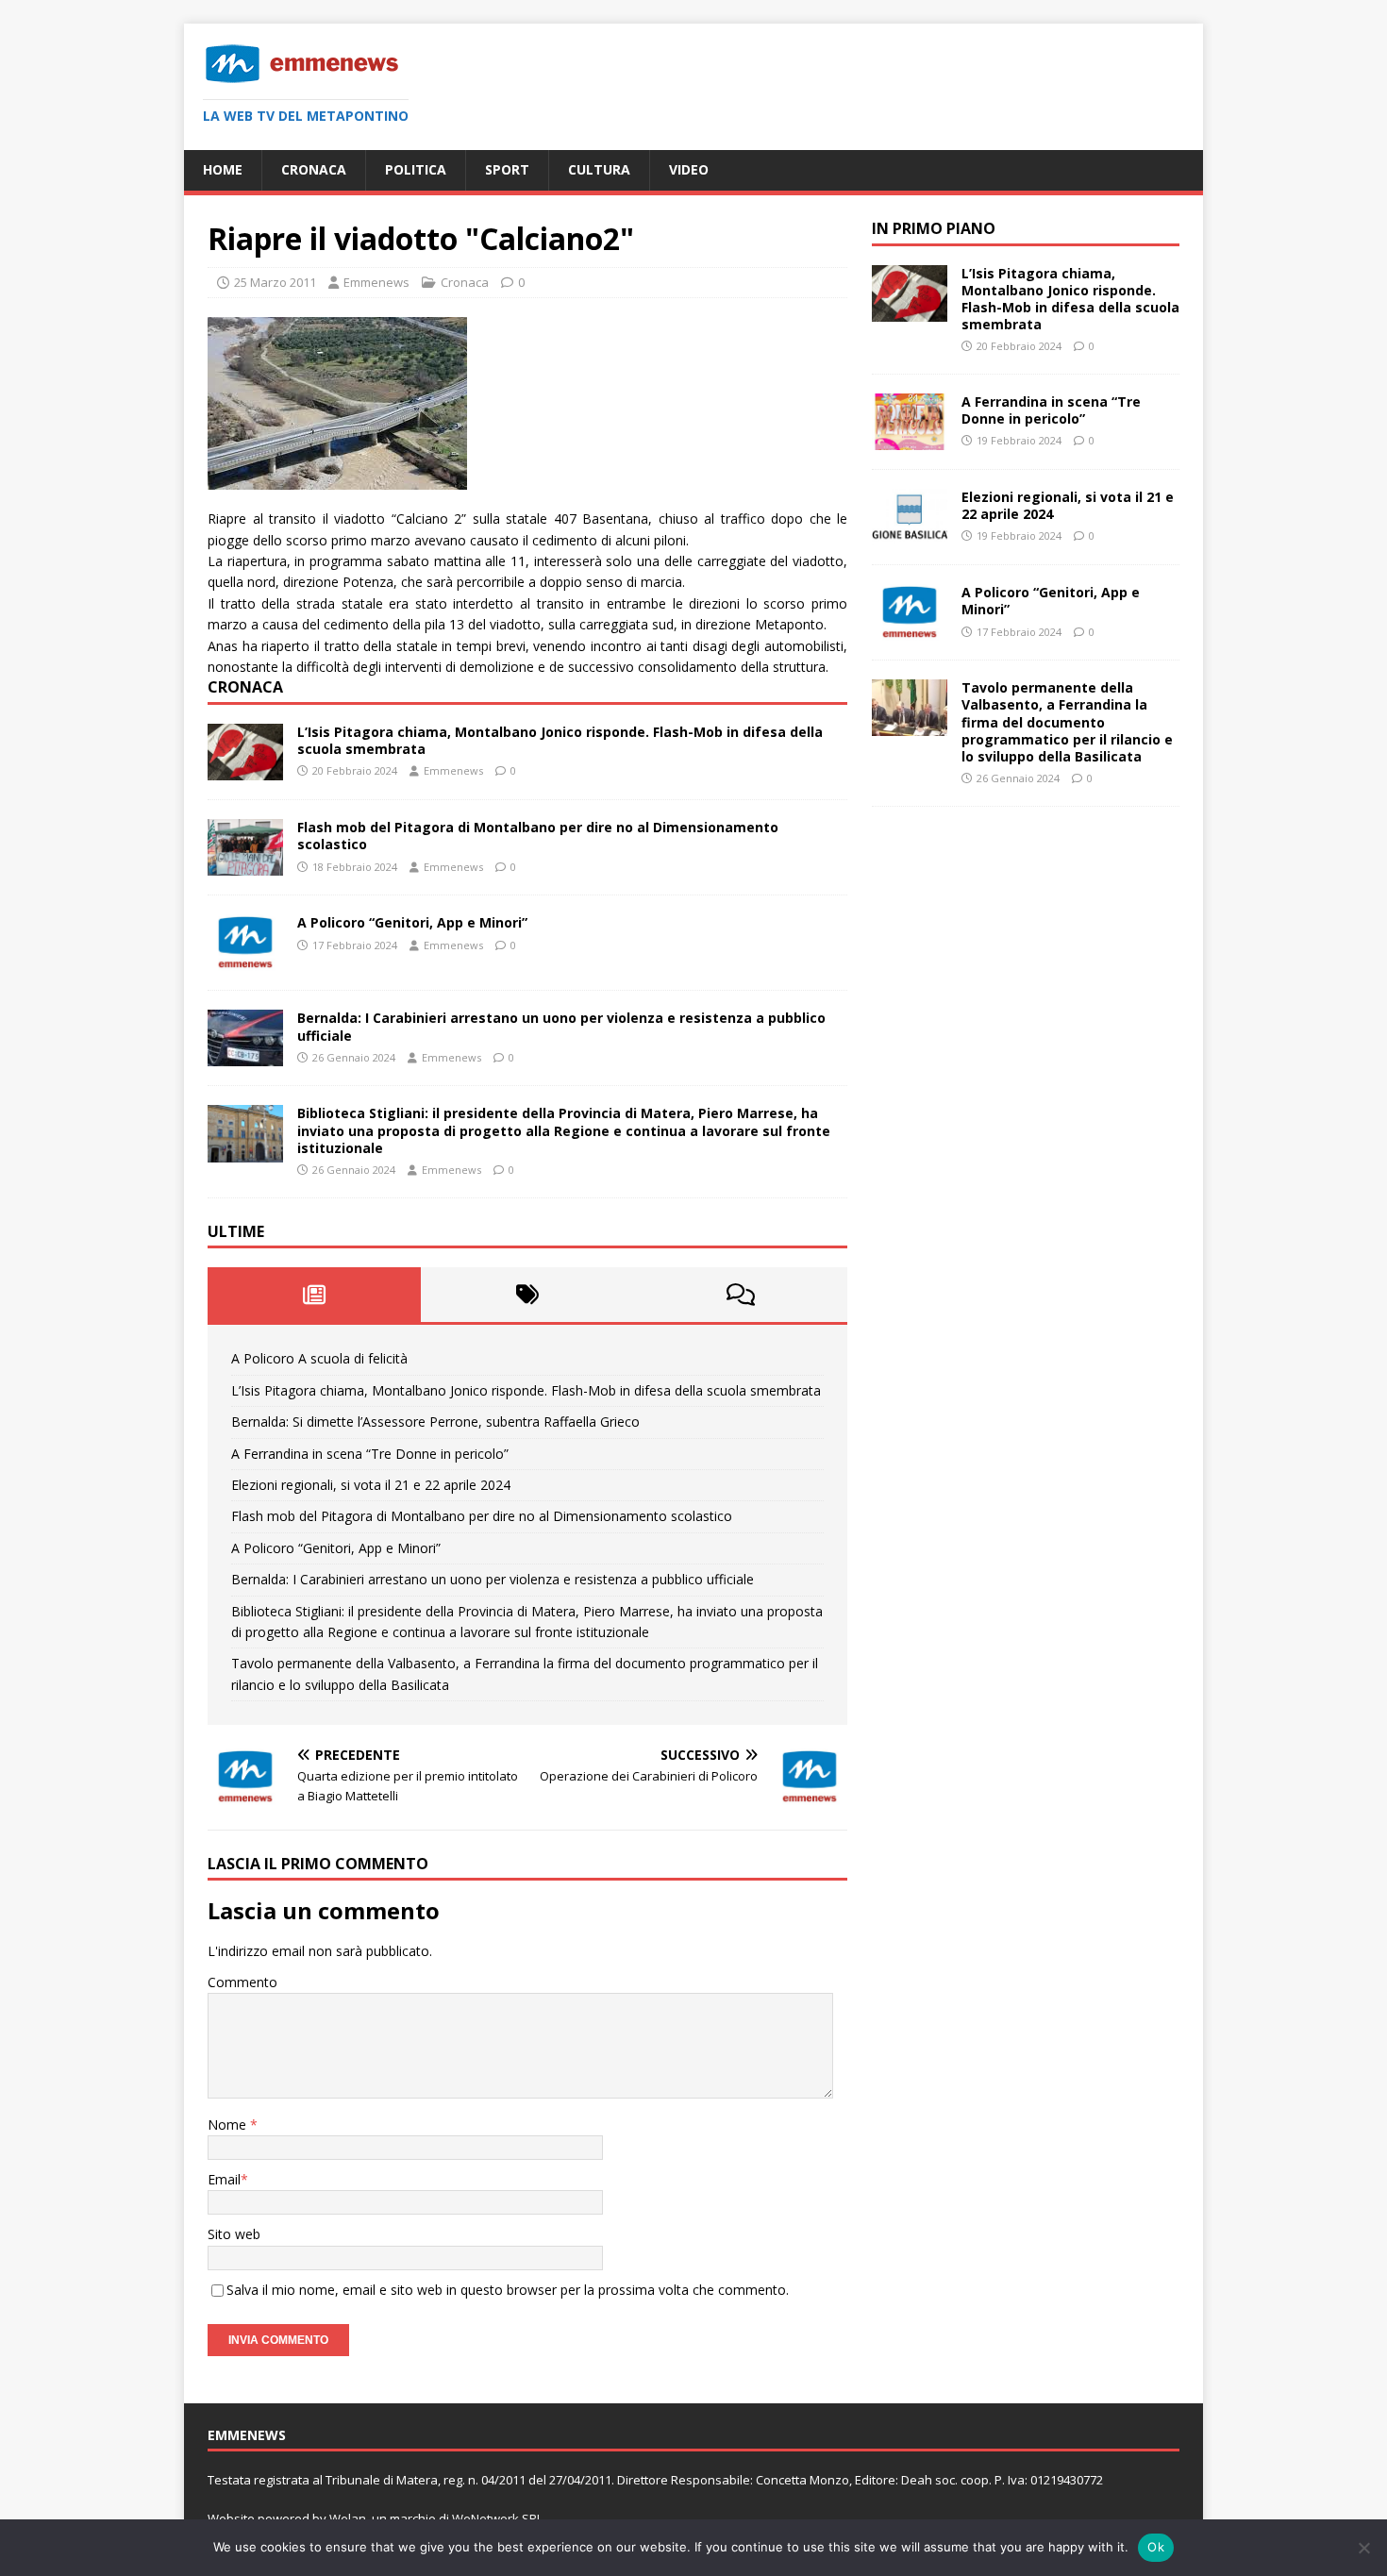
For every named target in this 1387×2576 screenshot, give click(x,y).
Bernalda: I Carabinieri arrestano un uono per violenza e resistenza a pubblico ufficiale (561, 1026)
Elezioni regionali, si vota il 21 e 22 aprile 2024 (371, 1485)
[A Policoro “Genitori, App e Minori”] (245, 960)
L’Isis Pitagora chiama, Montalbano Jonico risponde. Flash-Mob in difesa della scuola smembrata (560, 740)
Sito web (234, 2234)
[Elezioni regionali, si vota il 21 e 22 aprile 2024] (910, 535)
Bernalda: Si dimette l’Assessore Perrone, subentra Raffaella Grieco (435, 1422)
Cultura (599, 169)
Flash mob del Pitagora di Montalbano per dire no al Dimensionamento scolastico (538, 836)
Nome (229, 2124)
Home (223, 169)
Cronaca (314, 169)
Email (224, 2179)
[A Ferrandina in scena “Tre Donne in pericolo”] (910, 439)
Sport (507, 169)
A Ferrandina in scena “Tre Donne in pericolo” (370, 1454)
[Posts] (314, 1295)
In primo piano (934, 228)
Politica (416, 169)
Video (689, 169)
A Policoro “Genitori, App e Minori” (412, 922)
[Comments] (741, 1295)
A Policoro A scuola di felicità (319, 1358)
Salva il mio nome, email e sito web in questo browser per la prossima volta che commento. (508, 2290)
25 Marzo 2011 (275, 282)
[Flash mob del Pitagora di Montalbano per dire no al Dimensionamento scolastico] (245, 865)
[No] (1363, 2548)
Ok (1156, 2547)
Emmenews (376, 282)
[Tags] (527, 1295)
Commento (242, 1982)
